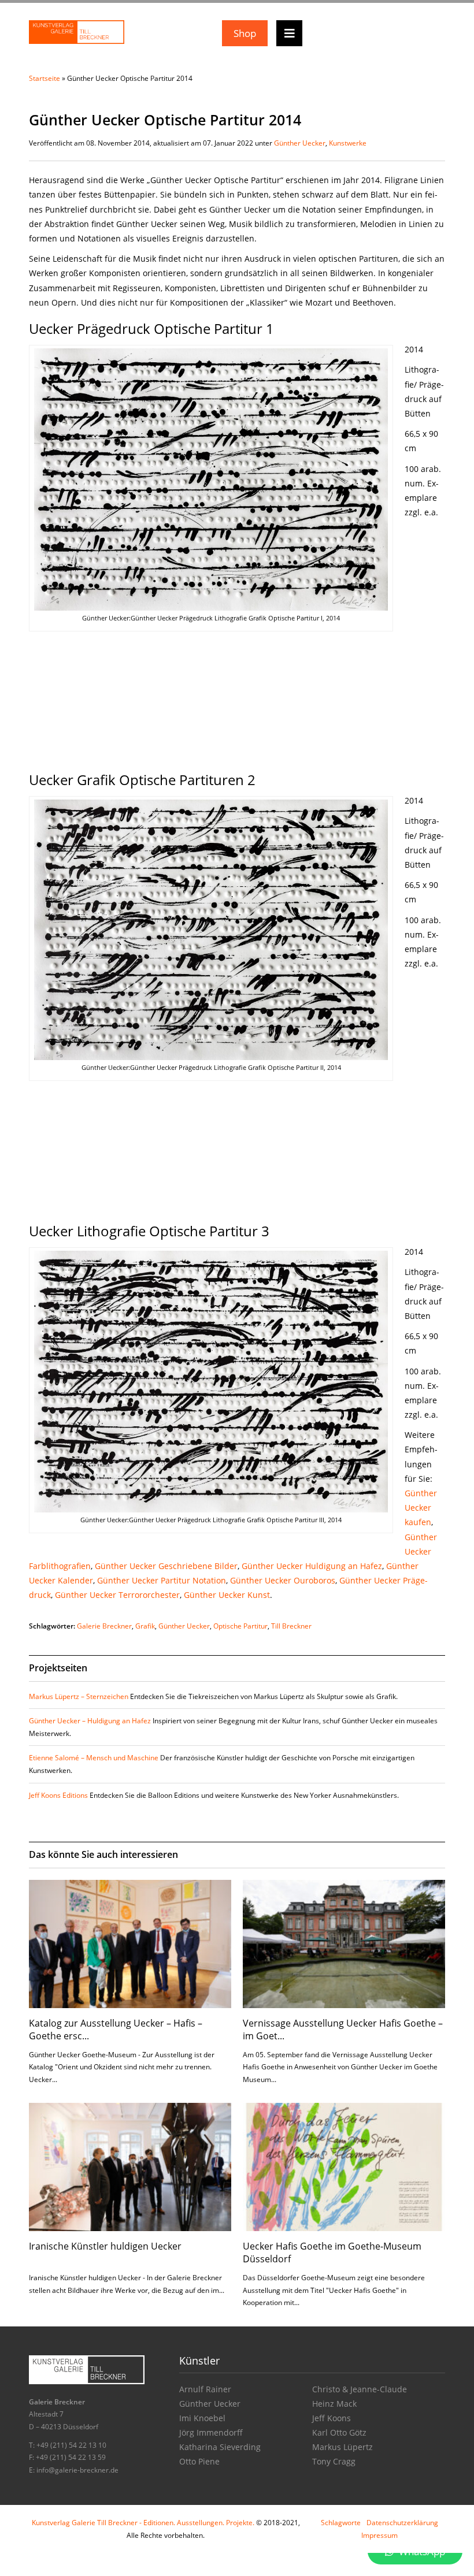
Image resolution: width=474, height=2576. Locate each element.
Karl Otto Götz (339, 2432)
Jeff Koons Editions (58, 1795)
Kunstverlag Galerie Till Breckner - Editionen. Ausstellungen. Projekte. (143, 2523)
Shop (245, 33)
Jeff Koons (332, 2418)
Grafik (145, 1626)
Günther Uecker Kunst (227, 1595)
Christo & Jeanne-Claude (360, 2389)
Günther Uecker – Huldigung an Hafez (90, 1721)
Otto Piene (199, 2461)
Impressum (379, 2535)
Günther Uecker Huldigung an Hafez (312, 1566)
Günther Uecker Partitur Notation (162, 1580)
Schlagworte (341, 2523)
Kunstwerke (348, 143)
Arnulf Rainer (205, 2389)
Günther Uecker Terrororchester (117, 1595)
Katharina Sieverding (220, 2447)
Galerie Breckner (104, 1626)
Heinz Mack (334, 2404)
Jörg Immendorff (211, 2432)
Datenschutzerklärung (402, 2523)
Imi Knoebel (202, 2418)
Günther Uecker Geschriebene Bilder (166, 1566)
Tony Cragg (334, 2461)
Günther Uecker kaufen (421, 1508)
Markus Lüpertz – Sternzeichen (79, 1696)
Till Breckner (291, 1626)
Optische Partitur (240, 1626)
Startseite (45, 78)
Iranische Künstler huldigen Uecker (105, 2246)
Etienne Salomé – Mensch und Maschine (94, 1758)
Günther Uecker (300, 143)
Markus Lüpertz (342, 2447)
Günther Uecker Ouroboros (283, 1580)
